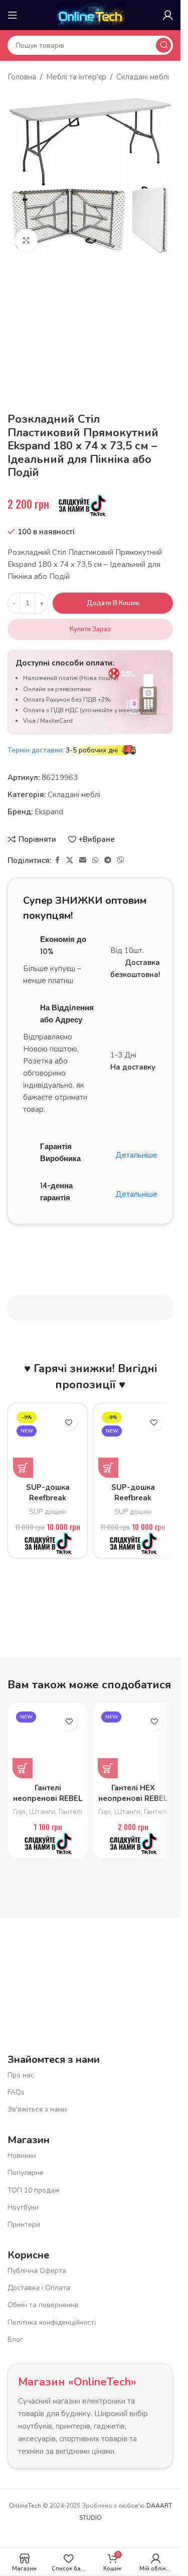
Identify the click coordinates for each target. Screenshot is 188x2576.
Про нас (21, 2075)
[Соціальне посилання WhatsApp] (95, 861)
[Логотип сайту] (90, 15)
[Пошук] (163, 45)
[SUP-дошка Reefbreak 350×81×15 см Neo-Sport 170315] (48, 1443)
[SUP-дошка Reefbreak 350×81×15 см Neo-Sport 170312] (133, 1443)
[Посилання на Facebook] (57, 861)
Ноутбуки (23, 2207)
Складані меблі (143, 77)
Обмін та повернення (43, 2305)
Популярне (26, 2173)
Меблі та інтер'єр (76, 77)
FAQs (16, 2092)
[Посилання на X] (70, 861)
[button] (23, 1468)
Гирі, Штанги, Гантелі (48, 1812)
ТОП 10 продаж (34, 2190)
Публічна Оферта (37, 2271)
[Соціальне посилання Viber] (121, 861)
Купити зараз (90, 629)
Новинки (22, 2156)
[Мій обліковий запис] (168, 15)
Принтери (24, 2224)
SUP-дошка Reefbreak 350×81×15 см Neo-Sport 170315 (48, 1503)
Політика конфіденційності (52, 2322)
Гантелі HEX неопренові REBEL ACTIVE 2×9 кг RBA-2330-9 (133, 1804)
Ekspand (49, 812)
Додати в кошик (113, 603)
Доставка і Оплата (39, 2288)
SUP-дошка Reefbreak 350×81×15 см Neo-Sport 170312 (133, 1503)
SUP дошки (48, 1512)
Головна (22, 77)
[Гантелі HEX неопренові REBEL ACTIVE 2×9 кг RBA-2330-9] (133, 1743)
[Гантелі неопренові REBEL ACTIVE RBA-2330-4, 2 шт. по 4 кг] (48, 1743)
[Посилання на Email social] (83, 861)
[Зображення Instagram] (137, 1965)
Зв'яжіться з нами (37, 2109)
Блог (15, 2340)
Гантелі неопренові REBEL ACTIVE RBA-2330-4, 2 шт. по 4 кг (48, 1804)
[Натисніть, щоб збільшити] (26, 240)
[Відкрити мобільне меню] (13, 15)
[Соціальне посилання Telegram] (108, 861)
